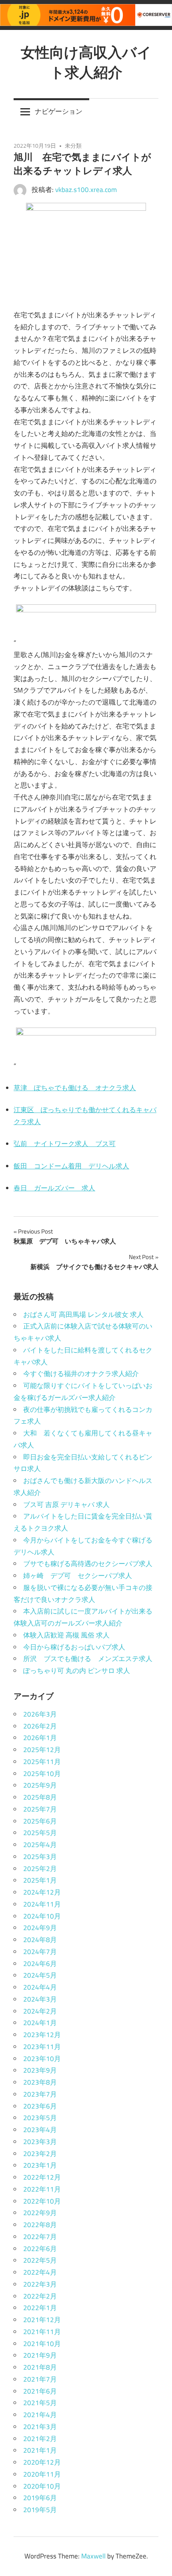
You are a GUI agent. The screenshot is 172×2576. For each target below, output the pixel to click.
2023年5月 (40, 2118)
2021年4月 (40, 2415)
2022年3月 (40, 2284)
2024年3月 (40, 1999)
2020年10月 (42, 2486)
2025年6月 (40, 1821)
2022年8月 (40, 2225)
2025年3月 (40, 1857)
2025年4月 (40, 1845)
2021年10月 (42, 2344)
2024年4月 (40, 1987)
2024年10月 (42, 1916)
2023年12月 (42, 2035)
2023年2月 (40, 2154)
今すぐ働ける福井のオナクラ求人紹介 (81, 1374)
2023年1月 (40, 2165)
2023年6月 (40, 2106)
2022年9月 (40, 2213)
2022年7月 (40, 2237)
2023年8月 (40, 2082)
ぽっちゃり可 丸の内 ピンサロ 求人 (77, 1671)
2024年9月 (40, 1928)
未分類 (73, 146)
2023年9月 (40, 2070)
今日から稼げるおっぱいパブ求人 (74, 1647)
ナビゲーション (59, 111)
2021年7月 (40, 2379)
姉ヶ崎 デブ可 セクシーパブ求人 (78, 1576)
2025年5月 (40, 1833)
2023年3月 (40, 2142)
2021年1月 (40, 2450)
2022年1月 (40, 2308)
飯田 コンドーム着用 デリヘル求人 (71, 1166)
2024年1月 (40, 2023)
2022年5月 (40, 2260)
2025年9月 (40, 1785)
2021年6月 (40, 2391)
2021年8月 (40, 2367)
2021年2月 (40, 2439)
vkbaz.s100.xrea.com (86, 190)
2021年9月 (40, 2355)
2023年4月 (40, 2130)
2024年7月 (40, 1952)
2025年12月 (42, 1750)
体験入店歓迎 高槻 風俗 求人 (66, 1635)
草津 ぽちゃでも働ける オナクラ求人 (75, 1088)
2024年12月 (42, 1892)
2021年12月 (42, 2320)
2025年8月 (40, 1797)
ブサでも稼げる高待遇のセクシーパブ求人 (88, 1564)
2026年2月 (40, 1726)
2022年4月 (40, 2272)
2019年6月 (40, 2498)
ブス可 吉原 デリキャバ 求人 (66, 1505)
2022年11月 (42, 2189)
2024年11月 (42, 1904)
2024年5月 (40, 1975)
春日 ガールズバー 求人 (54, 1188)
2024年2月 (40, 2011)
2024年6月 (40, 1964)
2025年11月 (42, 1762)
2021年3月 (40, 2427)
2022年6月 (40, 2249)
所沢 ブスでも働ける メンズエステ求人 (88, 1659)
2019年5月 (40, 2510)
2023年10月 (42, 2059)
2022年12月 (42, 2177)
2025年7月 (40, 1809)
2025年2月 (40, 1869)
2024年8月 (40, 1940)
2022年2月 (40, 2296)
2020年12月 (42, 2462)
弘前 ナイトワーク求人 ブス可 (65, 1144)
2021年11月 (42, 2332)
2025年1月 (40, 1880)
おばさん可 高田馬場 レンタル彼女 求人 (83, 1315)
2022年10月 (42, 2201)
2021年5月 (40, 2403)
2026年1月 (40, 1738)
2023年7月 (40, 2094)
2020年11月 (42, 2474)
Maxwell (93, 2556)
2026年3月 (40, 1714)
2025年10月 (42, 1774)
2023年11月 (42, 2047)
